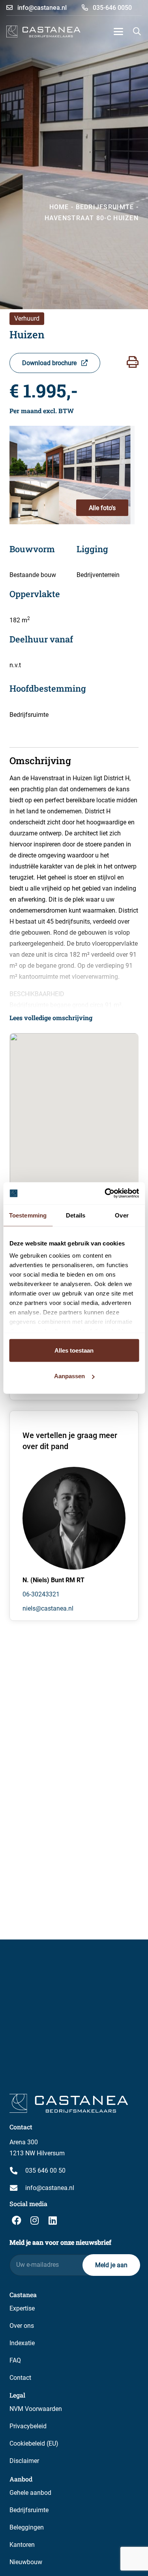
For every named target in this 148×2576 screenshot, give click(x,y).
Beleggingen (27, 2527)
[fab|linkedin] (52, 2220)
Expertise (22, 2308)
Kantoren (22, 2545)
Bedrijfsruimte (29, 2510)
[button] (118, 32)
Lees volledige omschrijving (51, 1018)
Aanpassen (69, 1376)
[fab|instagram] (35, 2220)
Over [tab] (122, 1215)
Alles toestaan (74, 1350)
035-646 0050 (111, 8)
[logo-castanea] (43, 32)
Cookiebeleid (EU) (34, 2443)
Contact (20, 2378)
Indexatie (22, 2343)
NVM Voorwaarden (36, 2409)
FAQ (15, 2360)
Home (59, 207)
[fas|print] (133, 362)
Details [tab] (76, 1215)
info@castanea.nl (41, 8)
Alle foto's (102, 508)
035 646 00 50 (45, 2170)
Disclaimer (24, 2461)
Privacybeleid (28, 2426)
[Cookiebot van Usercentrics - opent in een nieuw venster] (105, 1193)
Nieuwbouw (26, 2562)
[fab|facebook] (17, 2220)
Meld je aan (111, 2265)
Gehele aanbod (30, 2493)
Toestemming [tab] (28, 1215)
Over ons (22, 2326)
